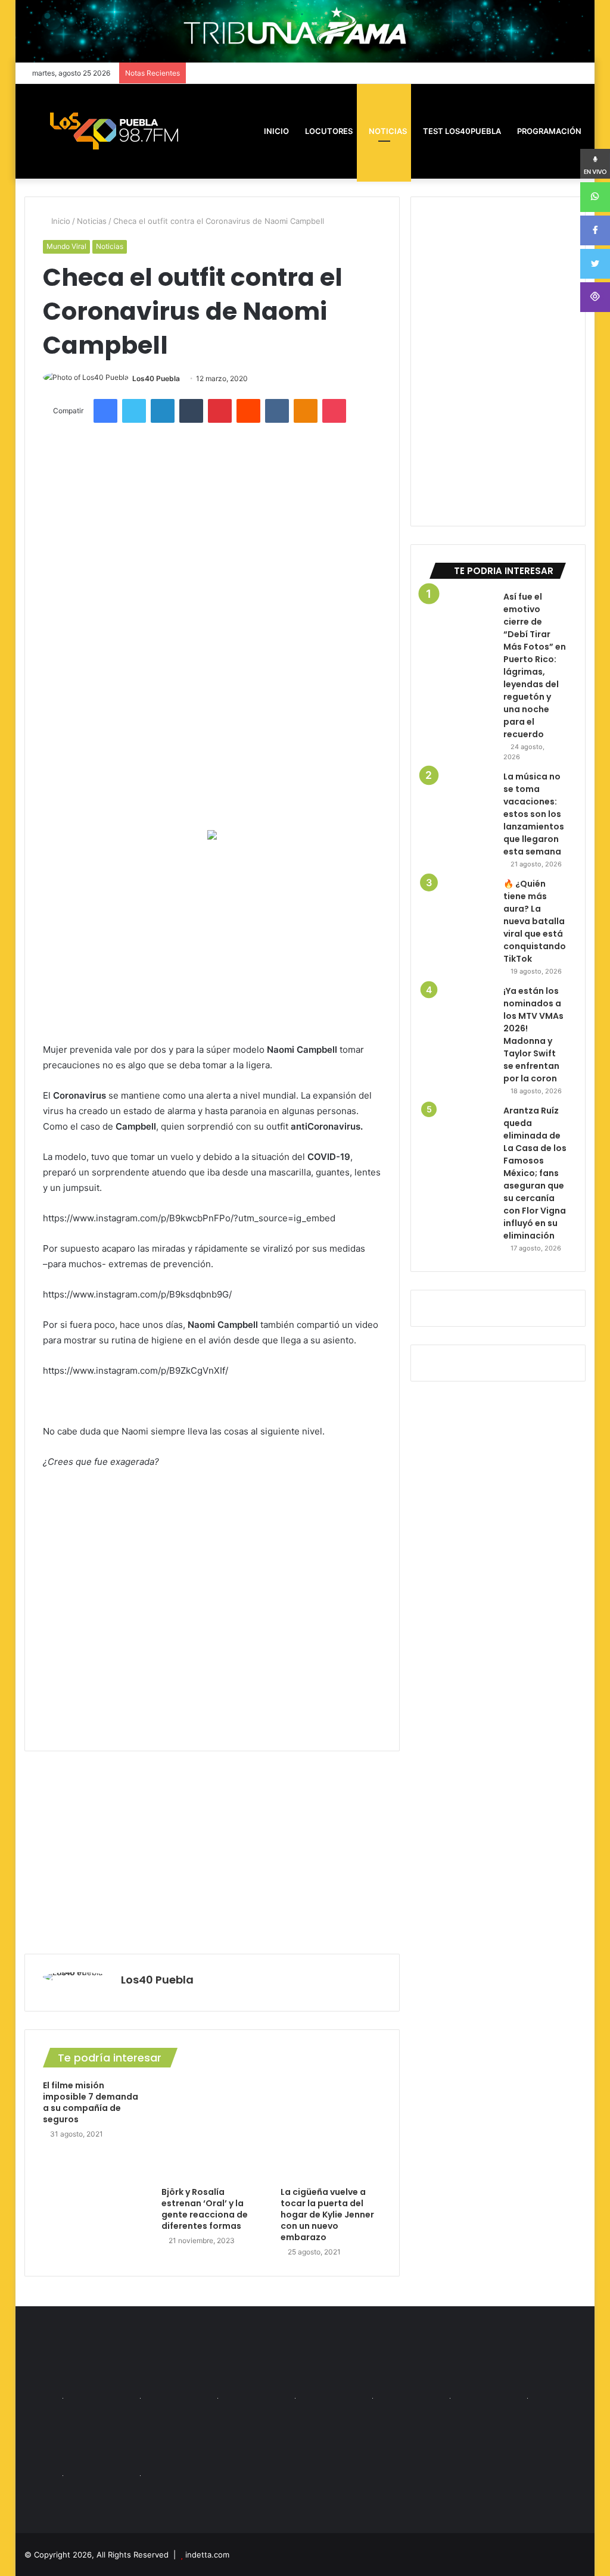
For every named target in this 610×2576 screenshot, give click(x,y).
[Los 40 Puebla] (114, 131)
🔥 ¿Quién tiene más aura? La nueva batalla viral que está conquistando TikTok (535, 921)
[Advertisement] (212, 941)
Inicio (60, 221)
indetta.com (207, 2555)
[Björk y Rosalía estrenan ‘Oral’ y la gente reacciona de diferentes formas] (212, 2131)
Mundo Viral (66, 246)
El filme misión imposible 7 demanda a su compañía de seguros (91, 2102)
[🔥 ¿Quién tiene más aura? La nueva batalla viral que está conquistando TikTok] (462, 910)
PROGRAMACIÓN (548, 131)
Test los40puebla (461, 131)
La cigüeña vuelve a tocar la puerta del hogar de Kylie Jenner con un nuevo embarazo (327, 2215)
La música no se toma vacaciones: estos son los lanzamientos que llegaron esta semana (534, 814)
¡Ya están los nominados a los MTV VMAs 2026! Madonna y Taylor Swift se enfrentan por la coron (533, 1035)
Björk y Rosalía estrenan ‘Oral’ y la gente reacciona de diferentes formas (205, 2209)
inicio (276, 131)
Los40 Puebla (156, 378)
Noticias (387, 131)
